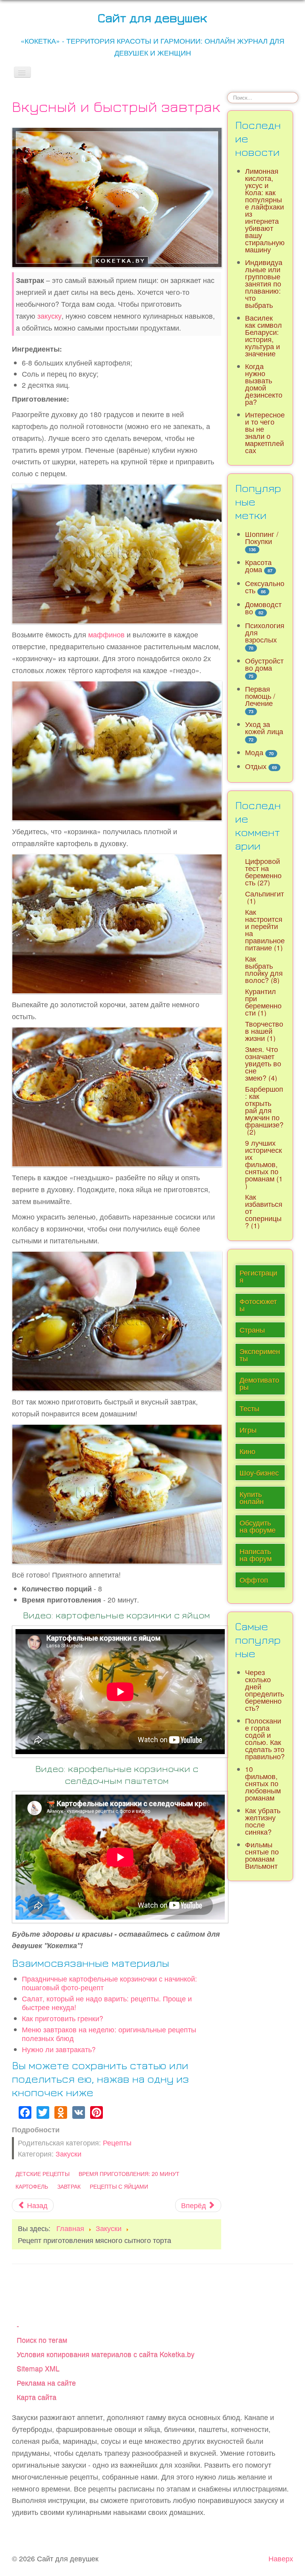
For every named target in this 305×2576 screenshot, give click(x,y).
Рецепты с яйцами (119, 2186)
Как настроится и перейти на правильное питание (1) (265, 930)
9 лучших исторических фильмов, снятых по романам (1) (264, 1164)
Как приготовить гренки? (63, 2018)
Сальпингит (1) (264, 897)
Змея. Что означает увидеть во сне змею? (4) (263, 1063)
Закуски (69, 2154)
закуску (49, 316)
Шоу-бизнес (259, 1473)
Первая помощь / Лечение (260, 696)
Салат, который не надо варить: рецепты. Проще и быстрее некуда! (107, 2003)
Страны (252, 1330)
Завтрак (69, 2186)
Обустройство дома (264, 664)
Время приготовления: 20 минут (129, 2174)
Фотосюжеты (258, 1305)
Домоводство (263, 608)
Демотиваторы (259, 1383)
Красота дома (258, 566)
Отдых (256, 766)
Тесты (249, 1408)
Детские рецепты (42, 2174)
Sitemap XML (38, 2368)
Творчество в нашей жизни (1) (264, 1031)
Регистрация (258, 1276)
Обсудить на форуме (258, 1526)
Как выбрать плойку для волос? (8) (264, 969)
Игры (248, 1430)
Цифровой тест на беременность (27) (263, 872)
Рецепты (117, 2142)
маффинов (106, 634)
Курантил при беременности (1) (263, 1002)
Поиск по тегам (42, 2340)
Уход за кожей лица (264, 728)
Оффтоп (254, 1580)
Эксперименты (260, 1355)
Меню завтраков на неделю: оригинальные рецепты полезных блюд (109, 2034)
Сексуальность (265, 587)
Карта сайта (37, 2397)
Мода (254, 752)
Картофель (32, 2186)
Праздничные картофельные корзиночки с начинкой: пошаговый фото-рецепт (109, 1983)
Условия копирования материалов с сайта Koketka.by (106, 2354)
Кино (247, 1451)
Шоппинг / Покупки (262, 538)
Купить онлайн (252, 1498)
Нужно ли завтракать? (59, 2049)
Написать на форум (256, 1555)
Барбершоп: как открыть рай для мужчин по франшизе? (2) (264, 1110)
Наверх (281, 2558)
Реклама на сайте (46, 2383)
